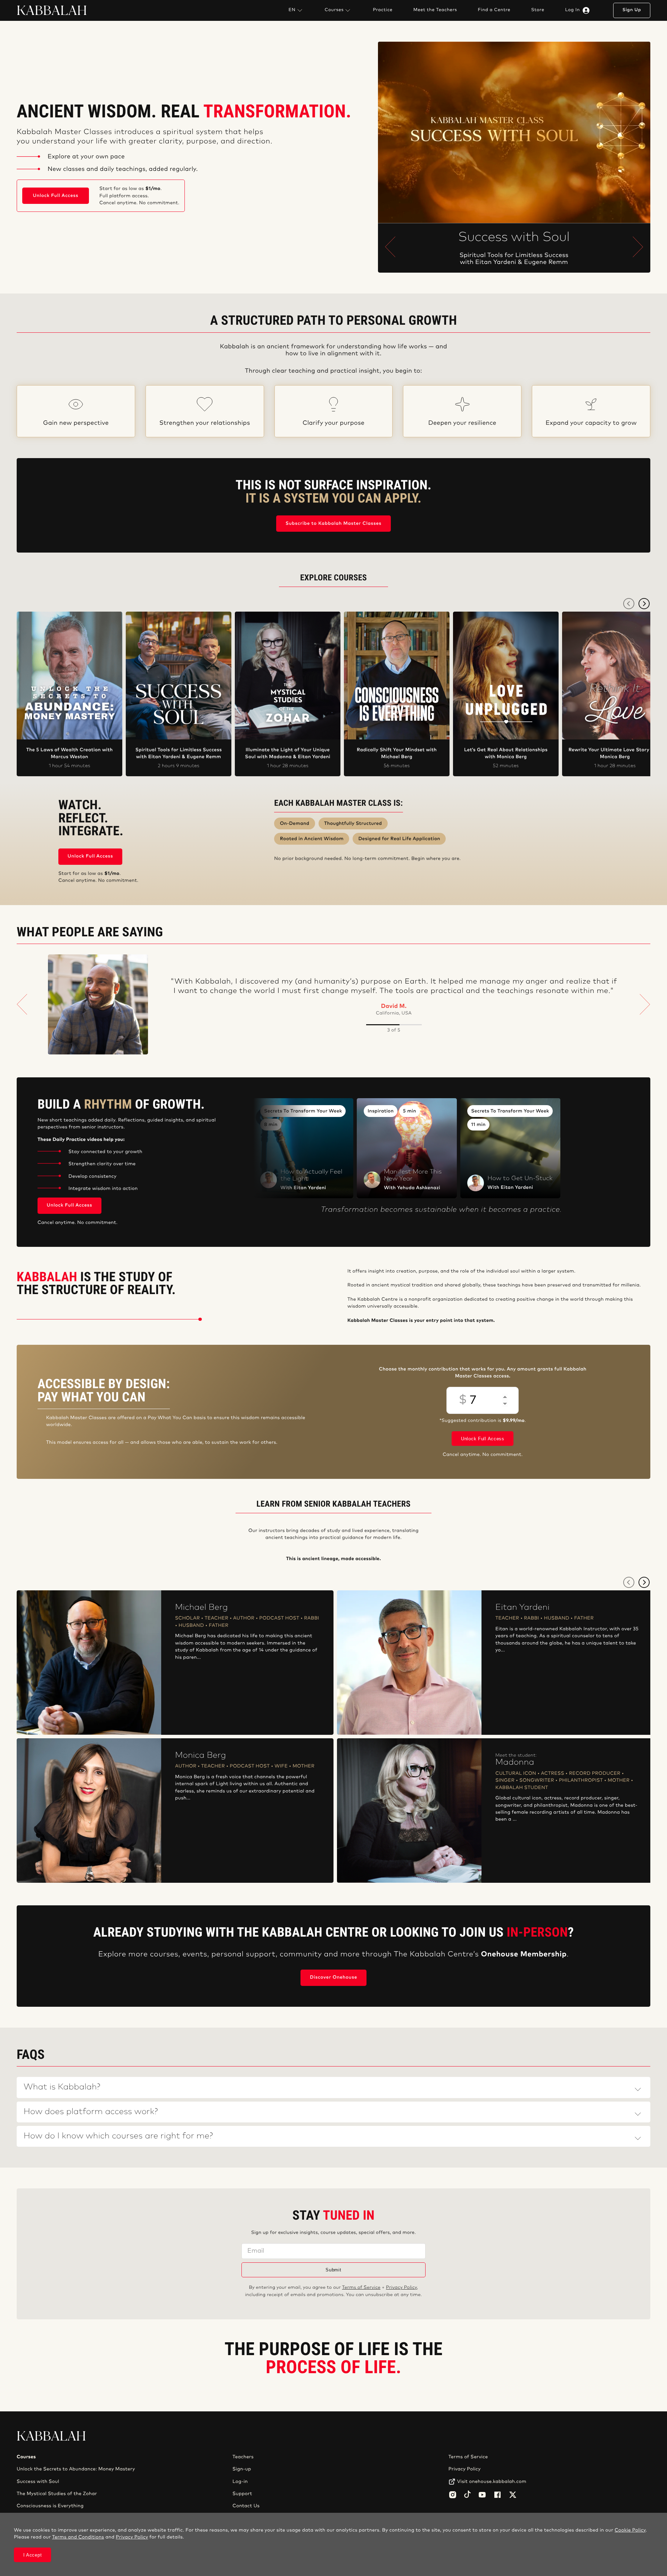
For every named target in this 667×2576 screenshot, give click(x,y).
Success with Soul (38, 2482)
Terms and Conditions (78, 2537)
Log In (573, 10)
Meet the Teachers (435, 10)
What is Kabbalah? (62, 2087)
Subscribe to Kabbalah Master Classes (333, 524)
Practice (382, 10)
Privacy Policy (401, 2288)
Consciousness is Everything (50, 2506)
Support (242, 2494)
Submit (333, 2270)
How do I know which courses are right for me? (118, 2136)
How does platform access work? (91, 2112)
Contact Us (246, 2506)
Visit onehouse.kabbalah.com (492, 2482)
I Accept (33, 2555)
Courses (334, 10)
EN (292, 10)
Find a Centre (494, 10)
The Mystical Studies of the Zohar (57, 2494)
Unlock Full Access (56, 196)
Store (538, 10)
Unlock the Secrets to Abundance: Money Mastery (76, 2469)
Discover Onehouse (333, 1977)
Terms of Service (361, 2288)
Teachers (243, 2457)
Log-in (240, 2482)
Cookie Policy (630, 2530)
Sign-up (242, 2469)
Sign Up (632, 10)
